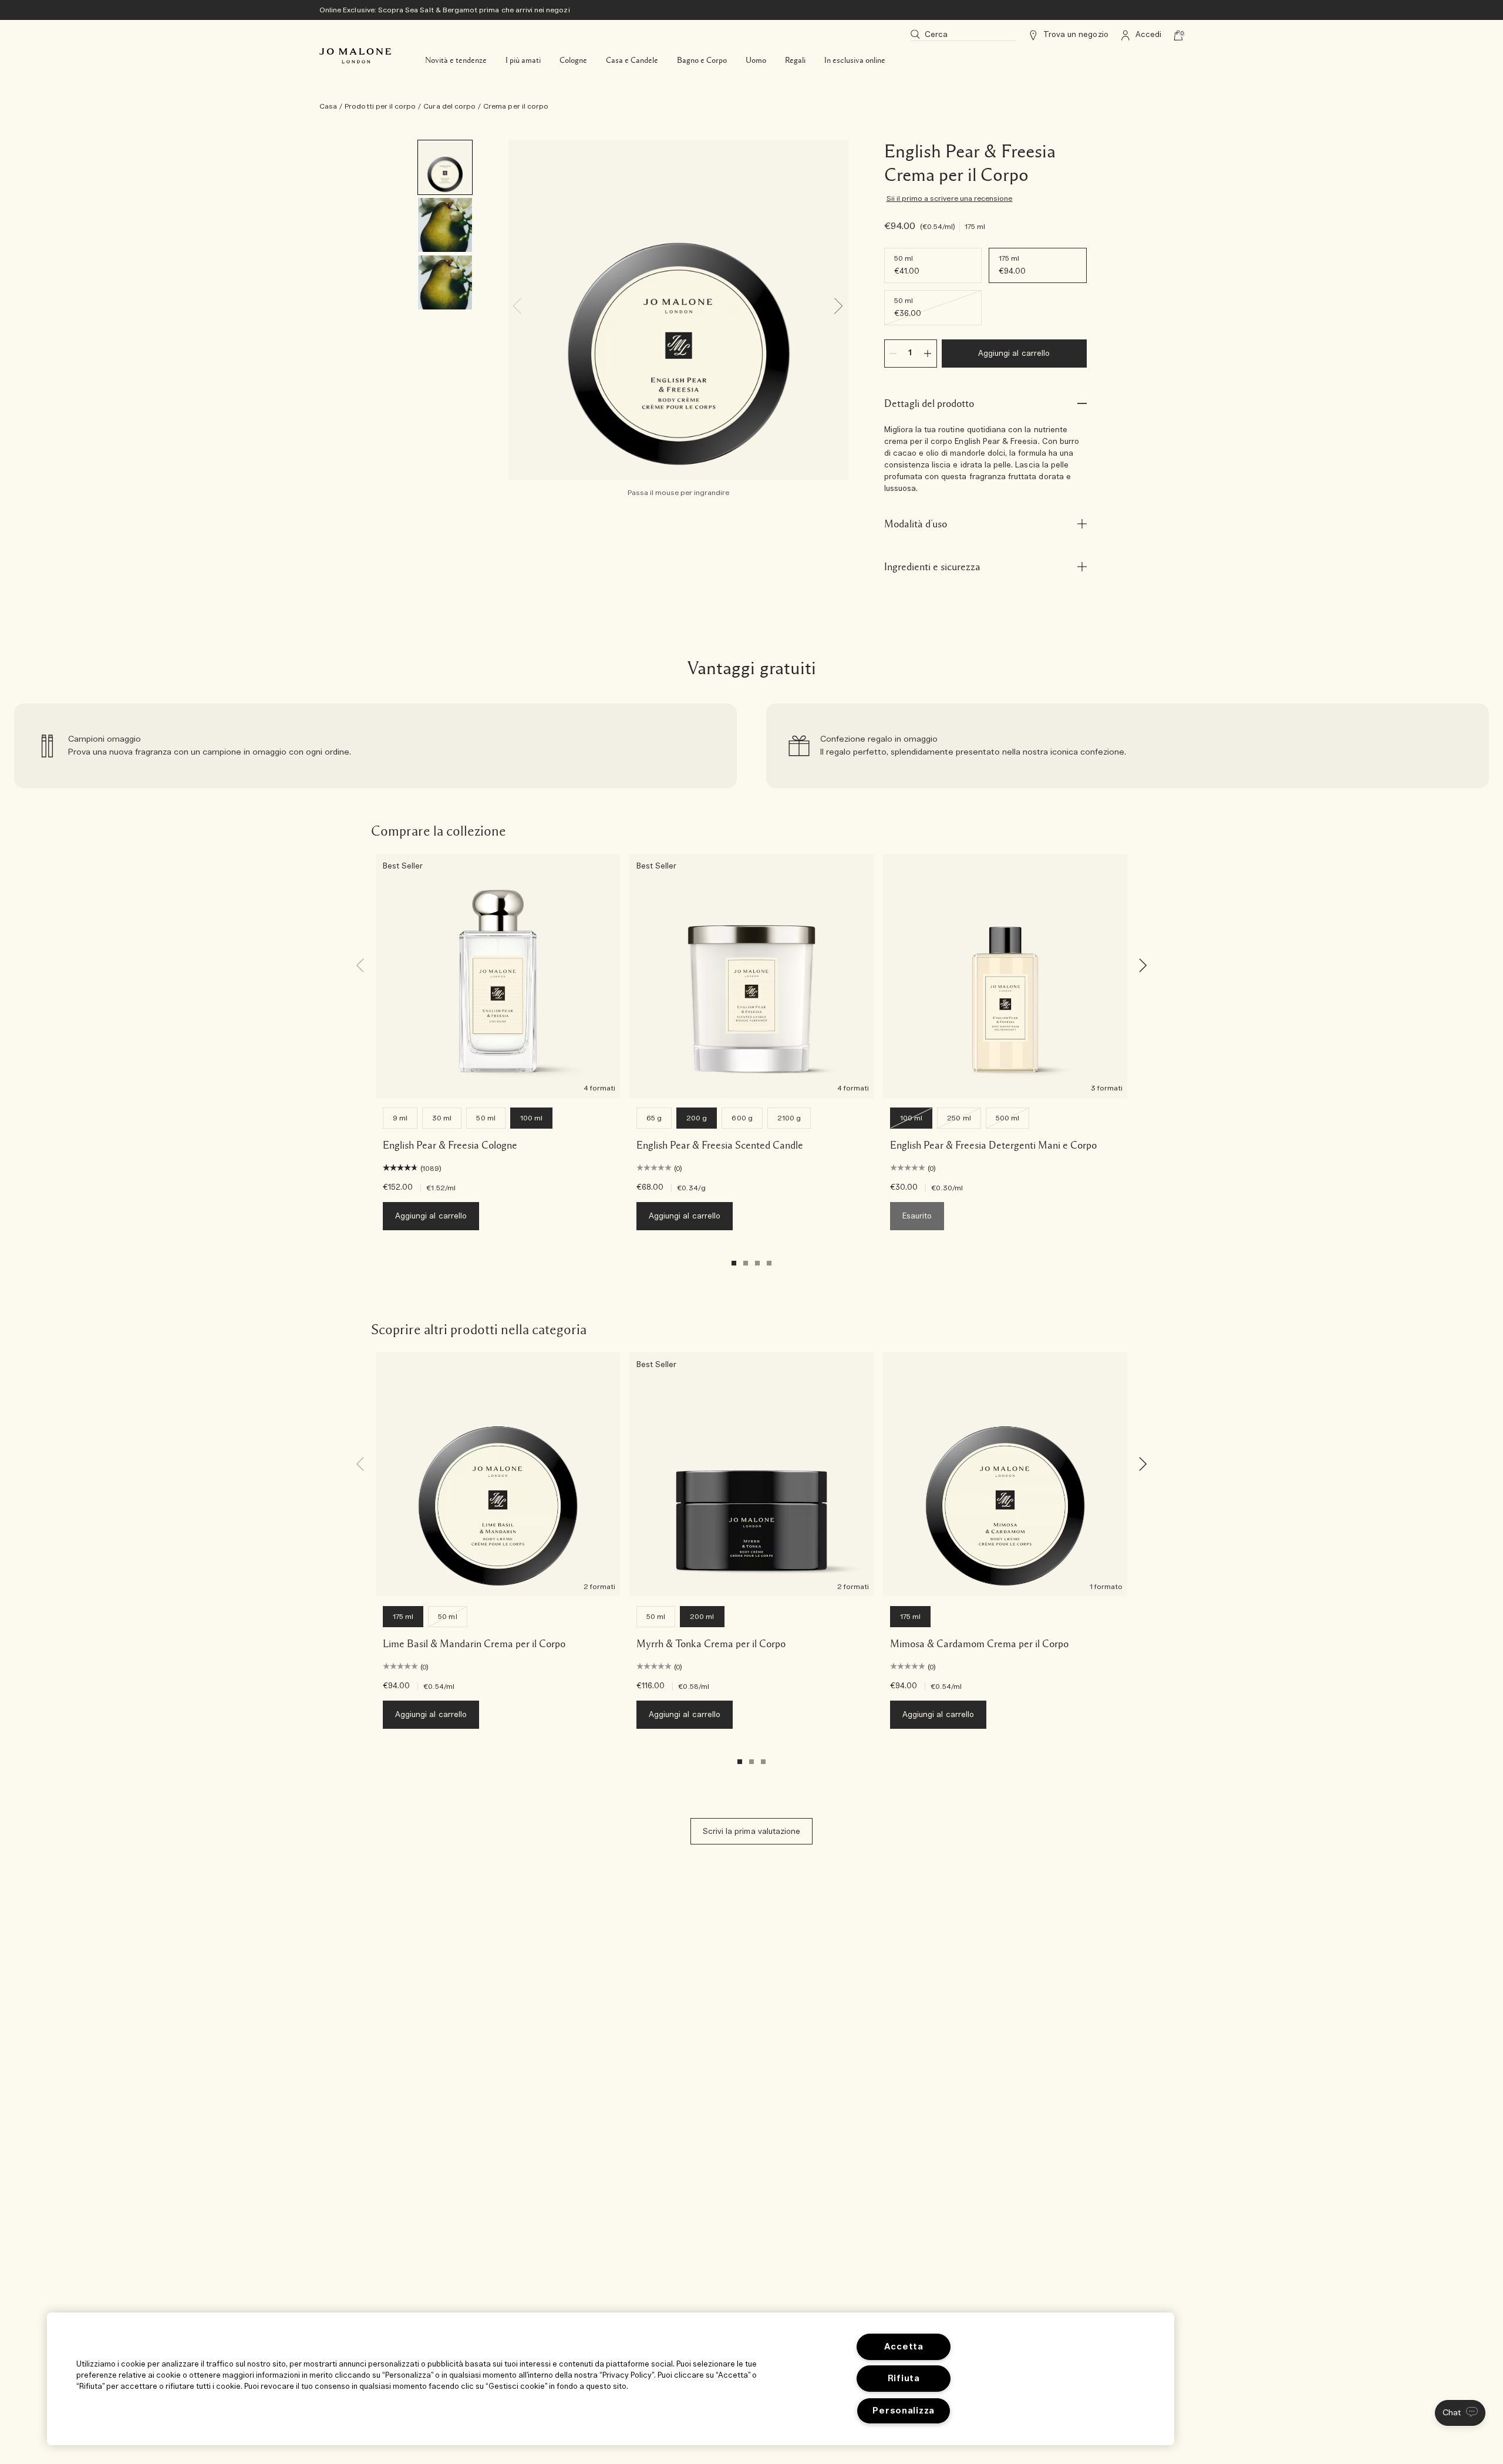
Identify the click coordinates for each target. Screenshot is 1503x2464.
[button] (1460, 2413)
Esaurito (917, 1216)
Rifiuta (904, 2379)
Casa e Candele (632, 60)
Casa (328, 106)
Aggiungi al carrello (1014, 354)
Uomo (756, 60)
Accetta (904, 2347)
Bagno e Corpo (702, 60)
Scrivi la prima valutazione (751, 1832)
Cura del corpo (449, 106)
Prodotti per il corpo (380, 106)
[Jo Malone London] (355, 56)
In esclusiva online (855, 60)
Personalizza (904, 2411)
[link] (375, 746)
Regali (795, 60)
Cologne (573, 60)
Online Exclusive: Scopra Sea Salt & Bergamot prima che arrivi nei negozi (445, 10)
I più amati (523, 60)
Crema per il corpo (516, 106)
